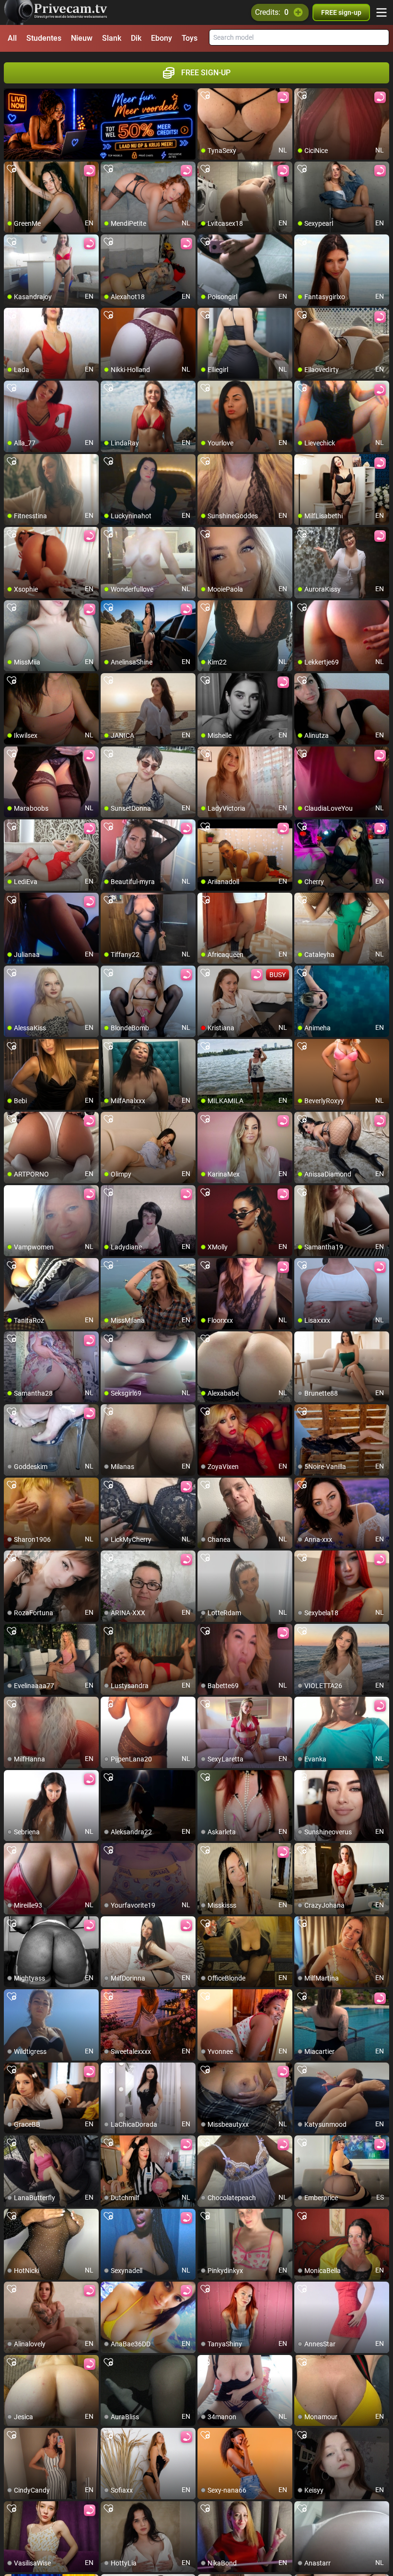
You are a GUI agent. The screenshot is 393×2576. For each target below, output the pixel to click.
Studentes (44, 38)
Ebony (162, 38)
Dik (136, 38)
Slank (112, 38)
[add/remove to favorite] (205, 96)
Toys (190, 38)
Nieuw (82, 38)
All (12, 38)
